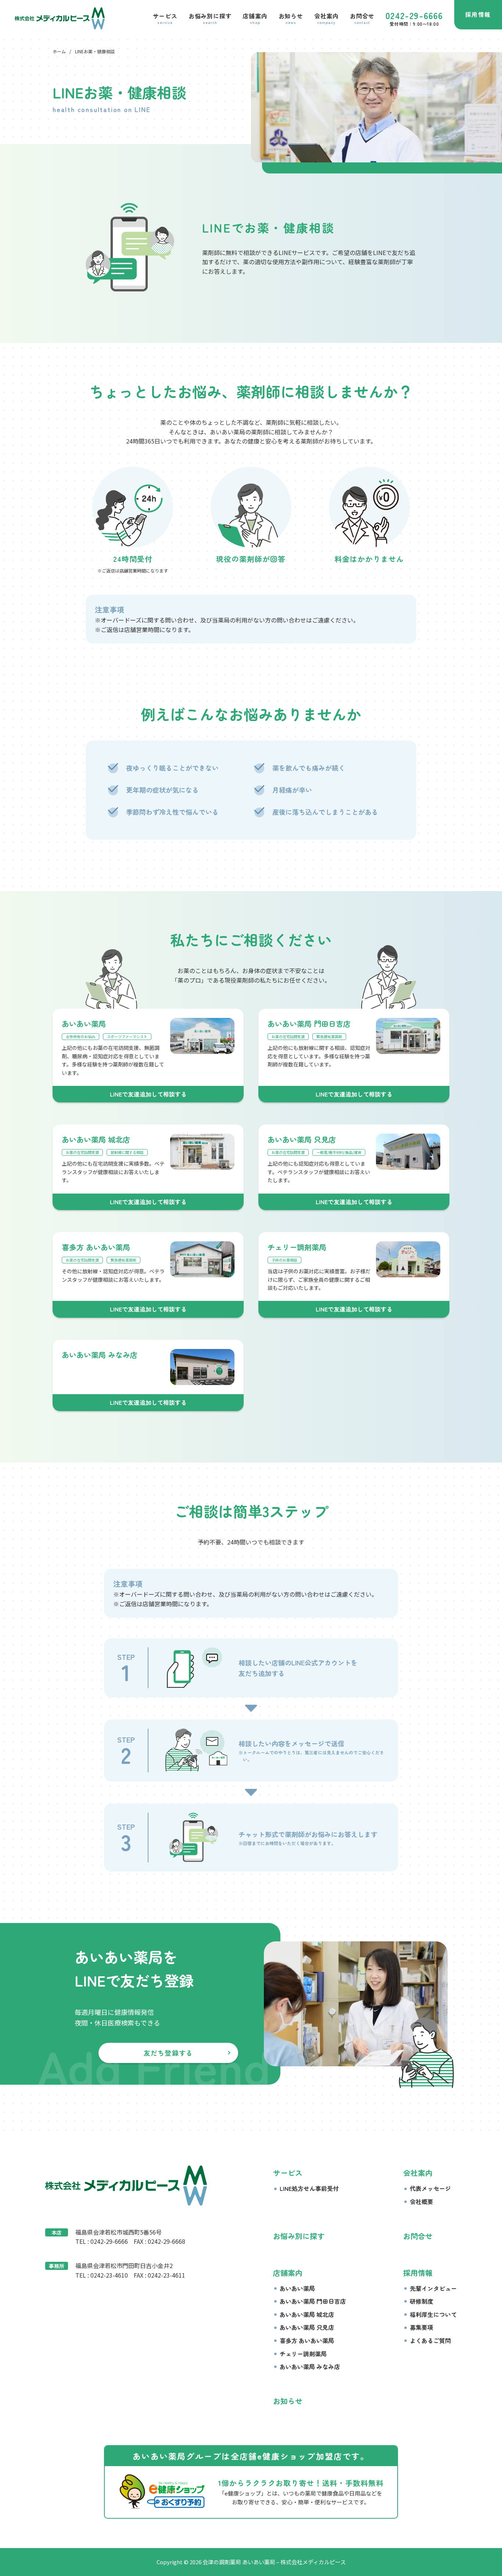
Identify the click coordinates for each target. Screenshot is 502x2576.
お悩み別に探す (299, 2236)
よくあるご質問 (430, 2340)
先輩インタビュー (433, 2288)
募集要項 (422, 2327)
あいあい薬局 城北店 (307, 2314)
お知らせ (288, 2401)
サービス (288, 2173)
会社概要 (422, 2202)
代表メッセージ (430, 2188)
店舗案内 (288, 2273)
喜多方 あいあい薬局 (307, 2340)
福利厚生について (433, 2314)
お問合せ (418, 2236)
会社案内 (418, 2173)
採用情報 (478, 14)
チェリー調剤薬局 (303, 2354)
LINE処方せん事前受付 (309, 2188)
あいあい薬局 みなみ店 (310, 2367)
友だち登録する (168, 2053)
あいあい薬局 (297, 2288)
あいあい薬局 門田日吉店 (313, 2301)
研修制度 (422, 2301)
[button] (165, 18)
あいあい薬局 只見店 (307, 2327)
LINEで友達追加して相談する (148, 1094)
